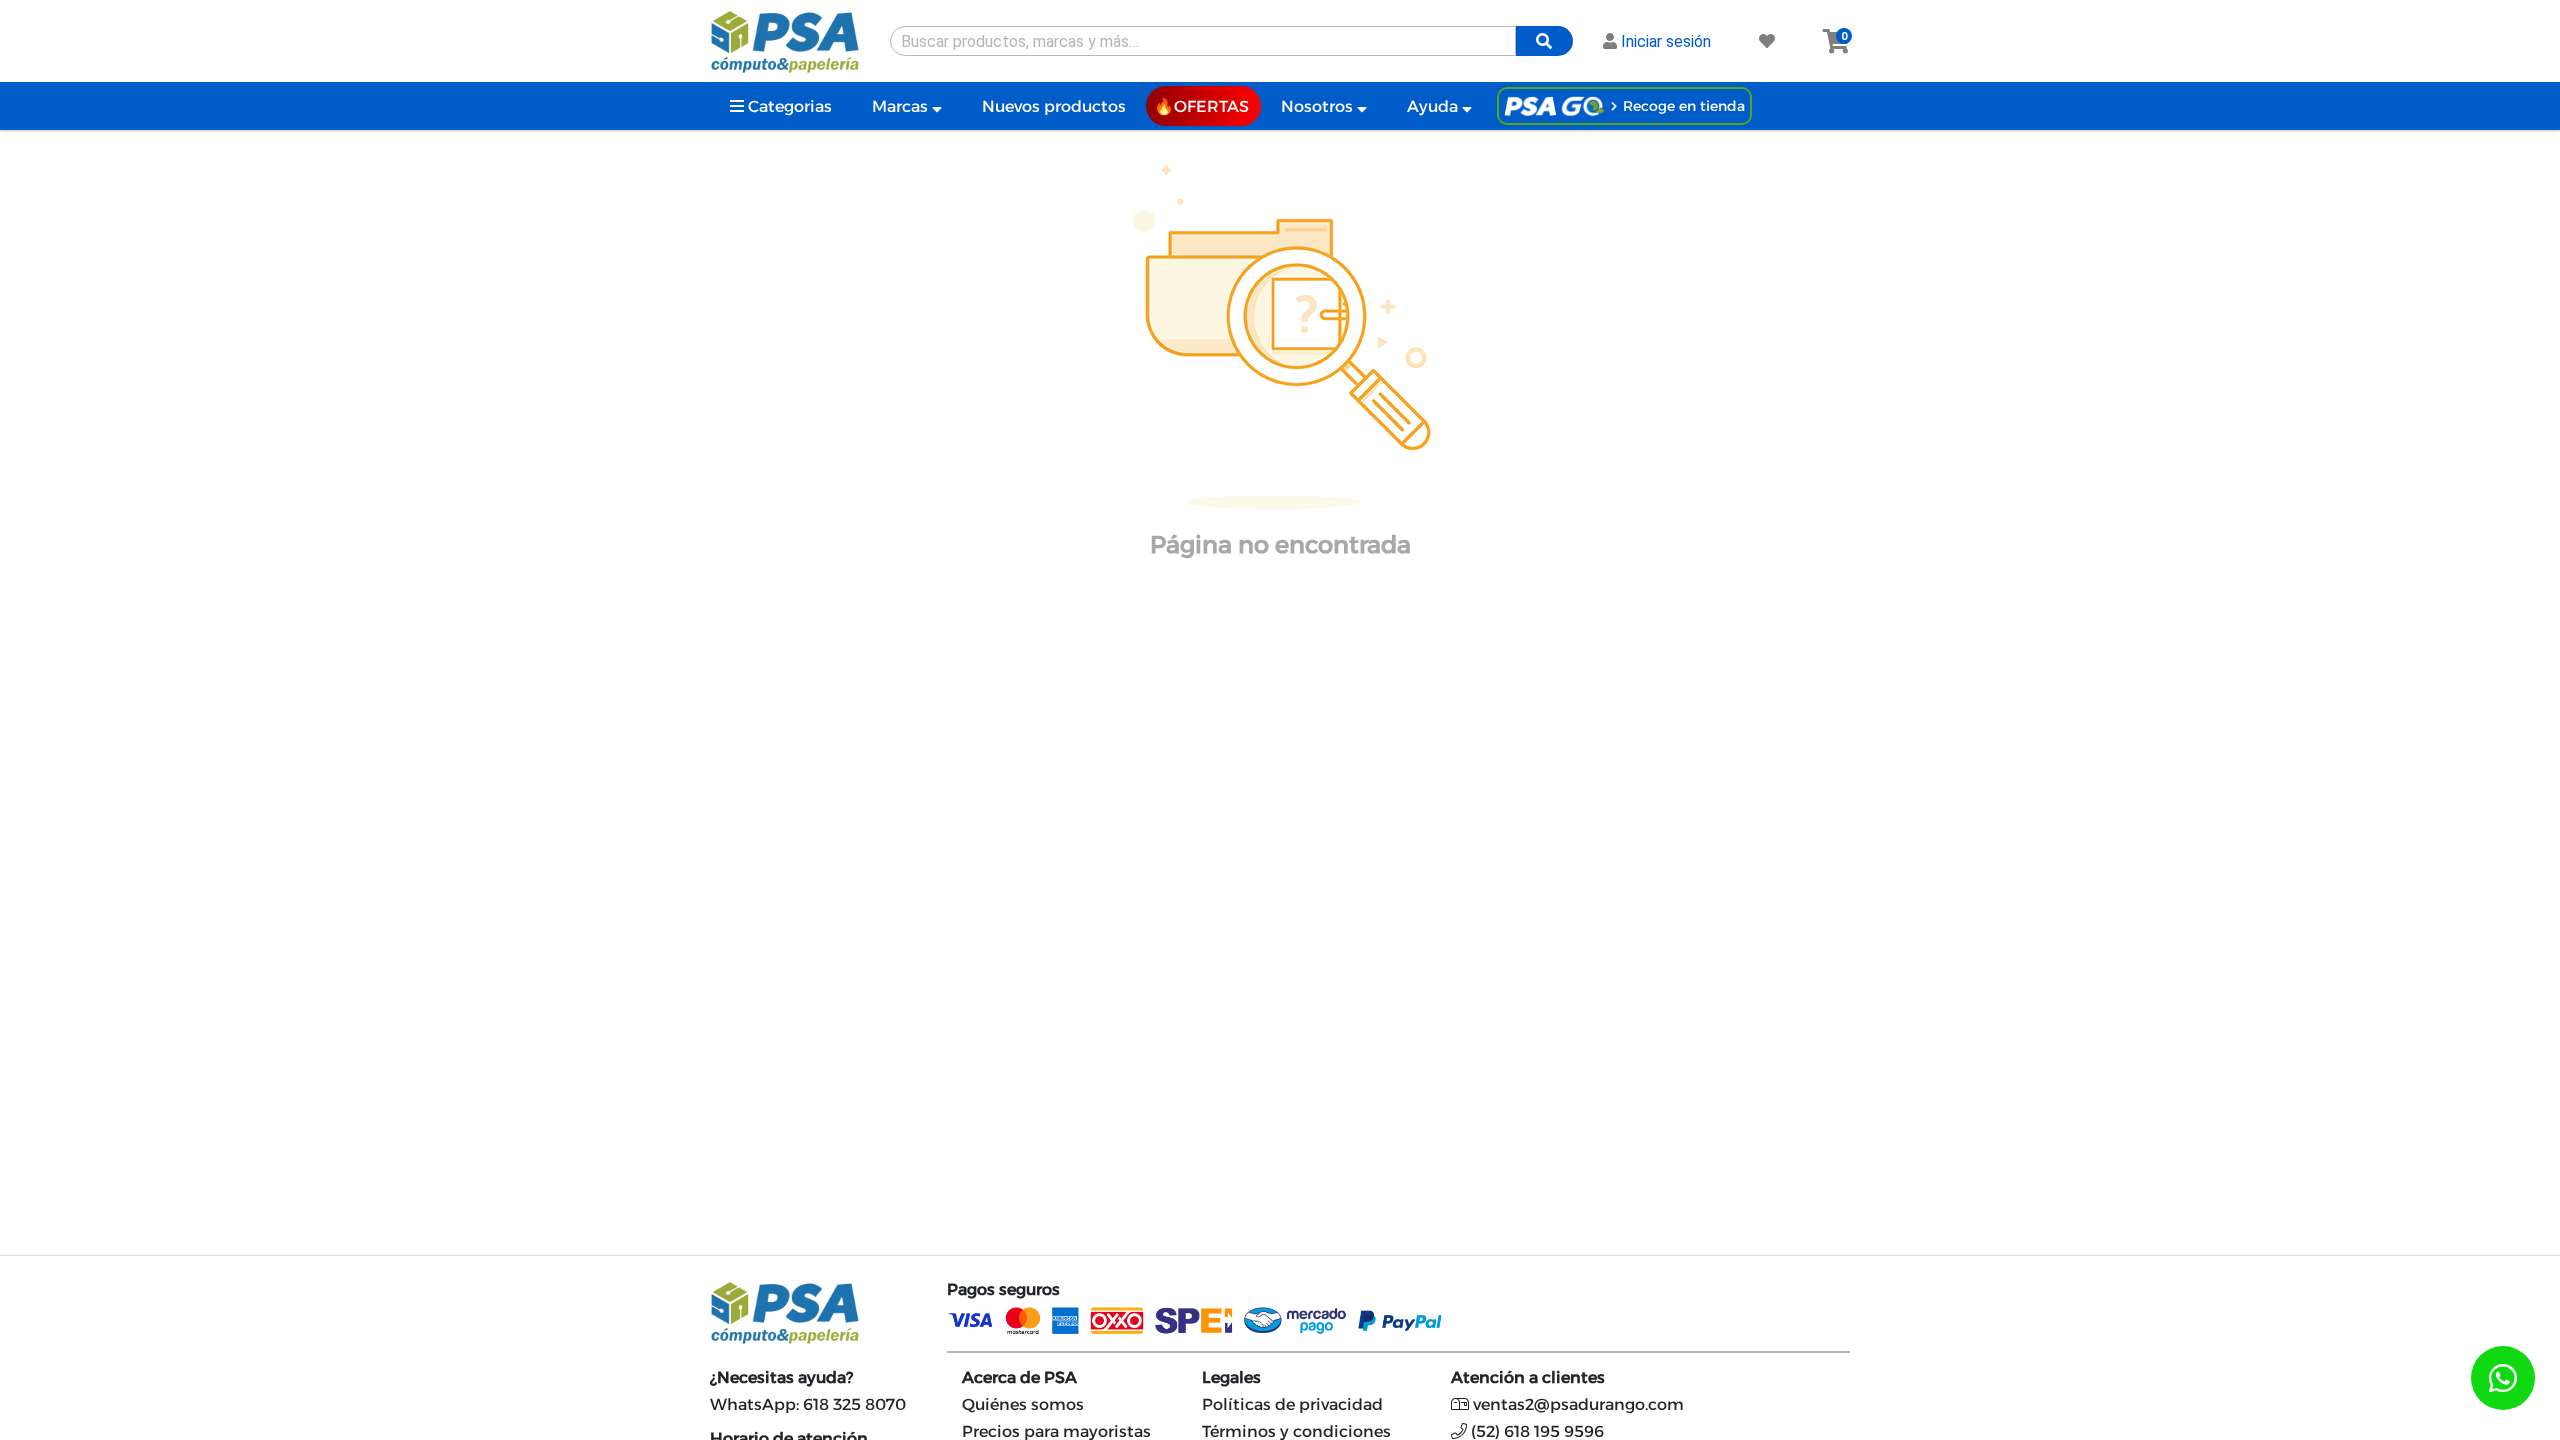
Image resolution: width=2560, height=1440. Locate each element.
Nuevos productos (1054, 106)
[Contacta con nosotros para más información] (2503, 1378)
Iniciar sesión (1664, 41)
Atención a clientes (1528, 1377)
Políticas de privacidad (1292, 1404)
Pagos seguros (1003, 1289)
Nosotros (1319, 106)
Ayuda (1434, 106)
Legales (1231, 1377)
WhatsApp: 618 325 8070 (808, 1404)
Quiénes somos (1023, 1404)
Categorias (788, 106)
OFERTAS (1211, 106)
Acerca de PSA (1019, 1377)
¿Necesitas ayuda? (781, 1377)
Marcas (902, 106)
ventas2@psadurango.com (1576, 1404)
